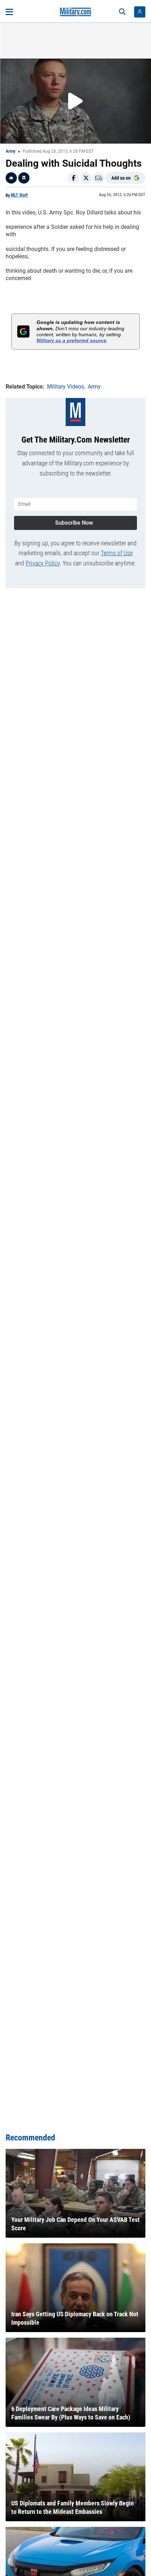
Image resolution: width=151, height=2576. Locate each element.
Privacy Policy (43, 563)
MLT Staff (19, 195)
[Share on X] (86, 178)
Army (11, 151)
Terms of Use (117, 553)
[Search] (122, 12)
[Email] (99, 178)
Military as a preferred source (71, 340)
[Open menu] (9, 12)
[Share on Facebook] (73, 178)
